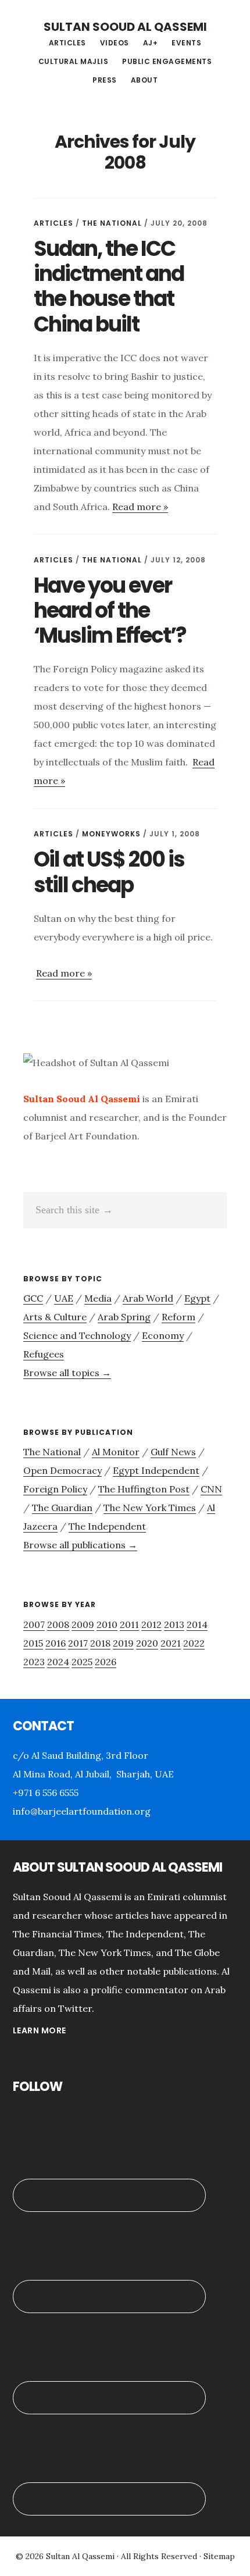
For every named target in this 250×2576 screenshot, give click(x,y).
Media (98, 1298)
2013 (174, 1624)
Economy (163, 1335)
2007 (34, 1624)
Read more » (140, 507)
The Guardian (62, 1508)
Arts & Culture (55, 1317)
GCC (33, 1298)
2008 (58, 1624)
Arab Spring (124, 1317)
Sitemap (219, 2556)
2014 (197, 1624)
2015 (33, 1643)
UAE (64, 1298)
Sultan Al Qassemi (80, 2556)
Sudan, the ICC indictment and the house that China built (109, 286)
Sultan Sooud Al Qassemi (125, 27)
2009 (83, 1624)
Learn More (40, 2030)
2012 (151, 1624)
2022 (194, 1643)
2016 (56, 1643)
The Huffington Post (144, 1489)
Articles (53, 223)
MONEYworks (111, 834)
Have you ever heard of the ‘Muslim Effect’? (110, 610)
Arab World (148, 1298)
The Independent (107, 1526)
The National (112, 223)
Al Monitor (116, 1452)
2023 (34, 1662)
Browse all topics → (67, 1373)
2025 (82, 1662)
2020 (147, 1643)
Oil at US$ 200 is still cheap (109, 872)
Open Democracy (63, 1470)
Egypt (197, 1298)
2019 (123, 1643)
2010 (107, 1624)
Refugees (44, 1354)
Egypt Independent (156, 1470)
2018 (100, 1643)
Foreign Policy (55, 1489)
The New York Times (150, 1508)
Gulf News (173, 1452)
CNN (211, 1489)
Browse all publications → (80, 1545)
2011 (129, 1624)
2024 (58, 1662)
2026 (106, 1662)
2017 (78, 1643)
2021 (171, 1643)
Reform (178, 1317)
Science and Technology (77, 1335)
